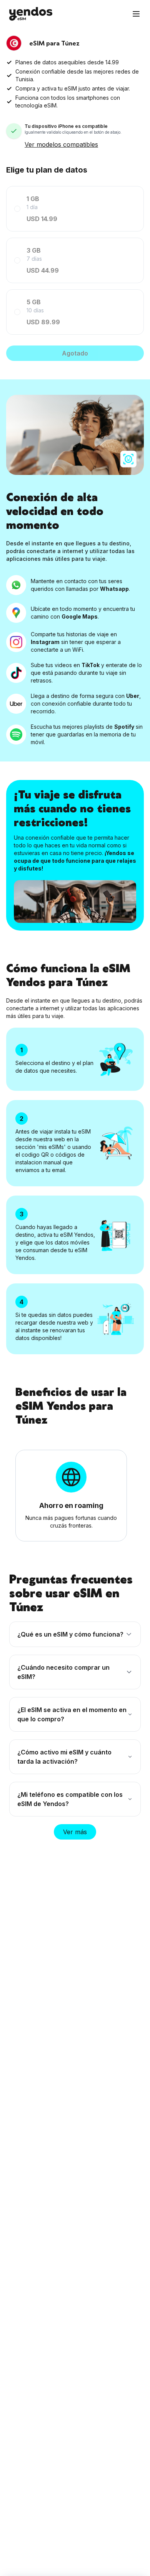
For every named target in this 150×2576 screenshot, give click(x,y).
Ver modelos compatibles (61, 144)
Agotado (75, 353)
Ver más (75, 1832)
